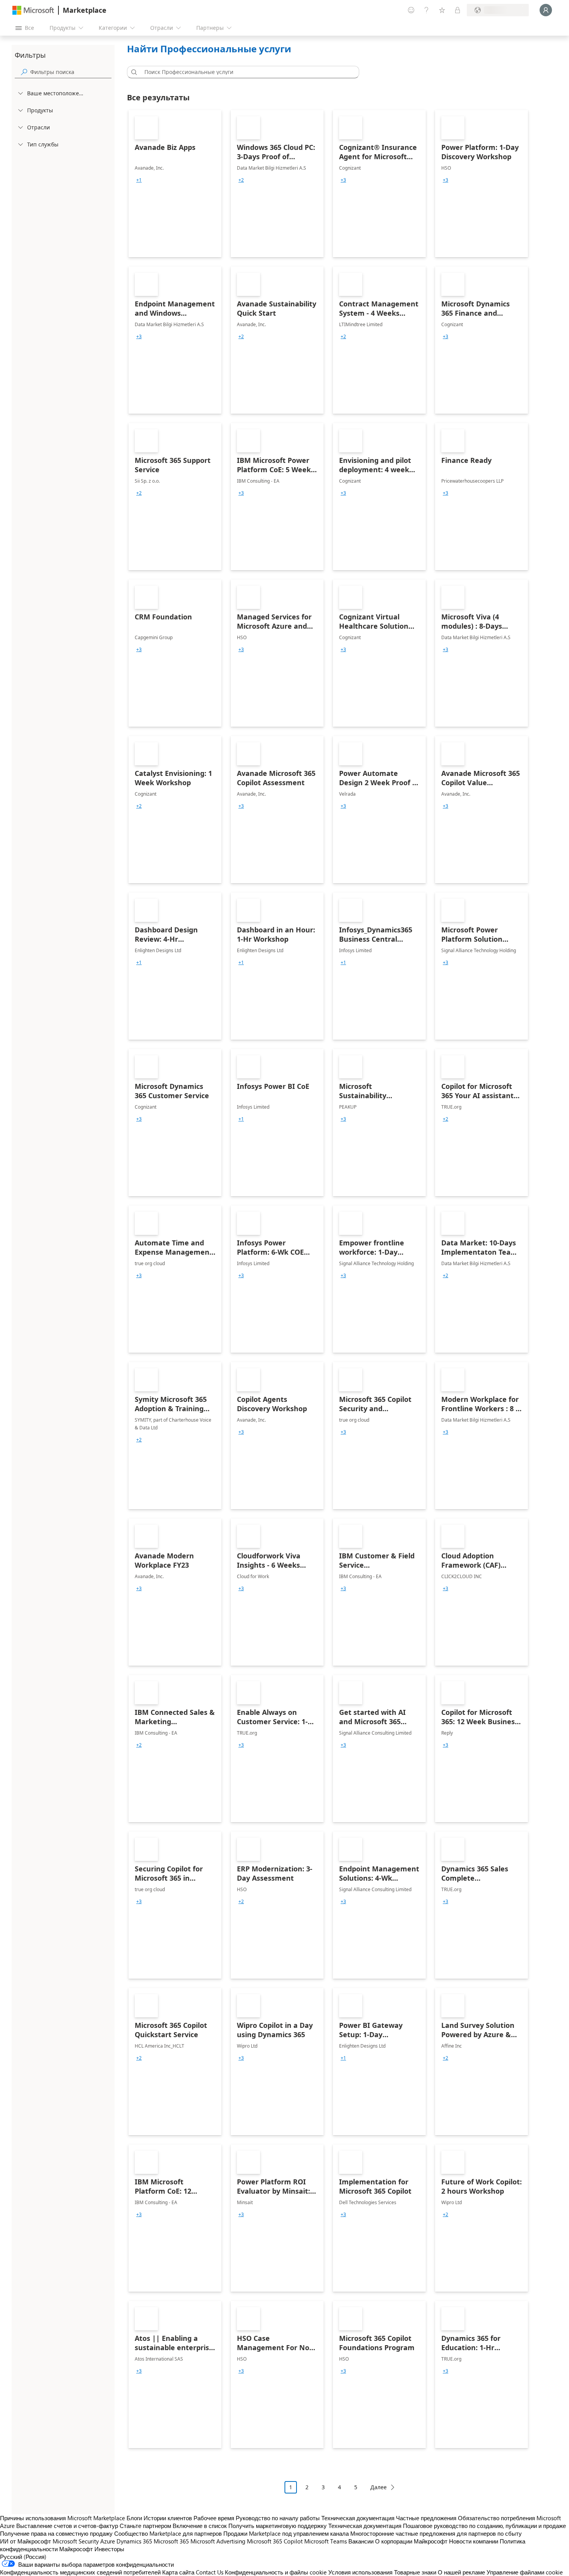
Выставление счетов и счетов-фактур (67, 2526)
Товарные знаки (415, 2572)
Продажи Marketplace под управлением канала (286, 2533)
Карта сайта (178, 2572)
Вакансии (361, 2541)
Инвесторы (109, 2549)
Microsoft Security (76, 2541)
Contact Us (210, 2572)
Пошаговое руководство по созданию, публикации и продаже (484, 2526)
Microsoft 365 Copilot (275, 2541)
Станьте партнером (145, 2526)
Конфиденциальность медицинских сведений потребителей (80, 2572)
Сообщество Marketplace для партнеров (168, 2533)
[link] (175, 184)
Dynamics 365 (134, 2541)
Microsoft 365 (171, 2541)
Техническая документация (358, 2518)
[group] (139, 180)
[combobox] (245, 72)
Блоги (134, 2518)
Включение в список (200, 2526)
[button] (133, 72)
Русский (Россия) (23, 2557)
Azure (108, 2541)
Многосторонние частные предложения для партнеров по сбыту (436, 2533)
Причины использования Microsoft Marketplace (63, 2518)
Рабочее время (214, 2518)
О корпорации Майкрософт (411, 2541)
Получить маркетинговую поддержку (278, 2526)
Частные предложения (426, 2518)
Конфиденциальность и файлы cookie (276, 2572)
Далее (379, 2487)
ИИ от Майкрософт (26, 2541)
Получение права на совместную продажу (56, 2533)
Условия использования (360, 2572)
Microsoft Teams (326, 2541)
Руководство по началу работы (278, 2518)
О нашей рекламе (461, 2572)
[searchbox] (71, 72)
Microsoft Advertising (218, 2541)
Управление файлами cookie (525, 2572)
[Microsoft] (33, 10)
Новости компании (474, 2541)
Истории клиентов (168, 2518)
